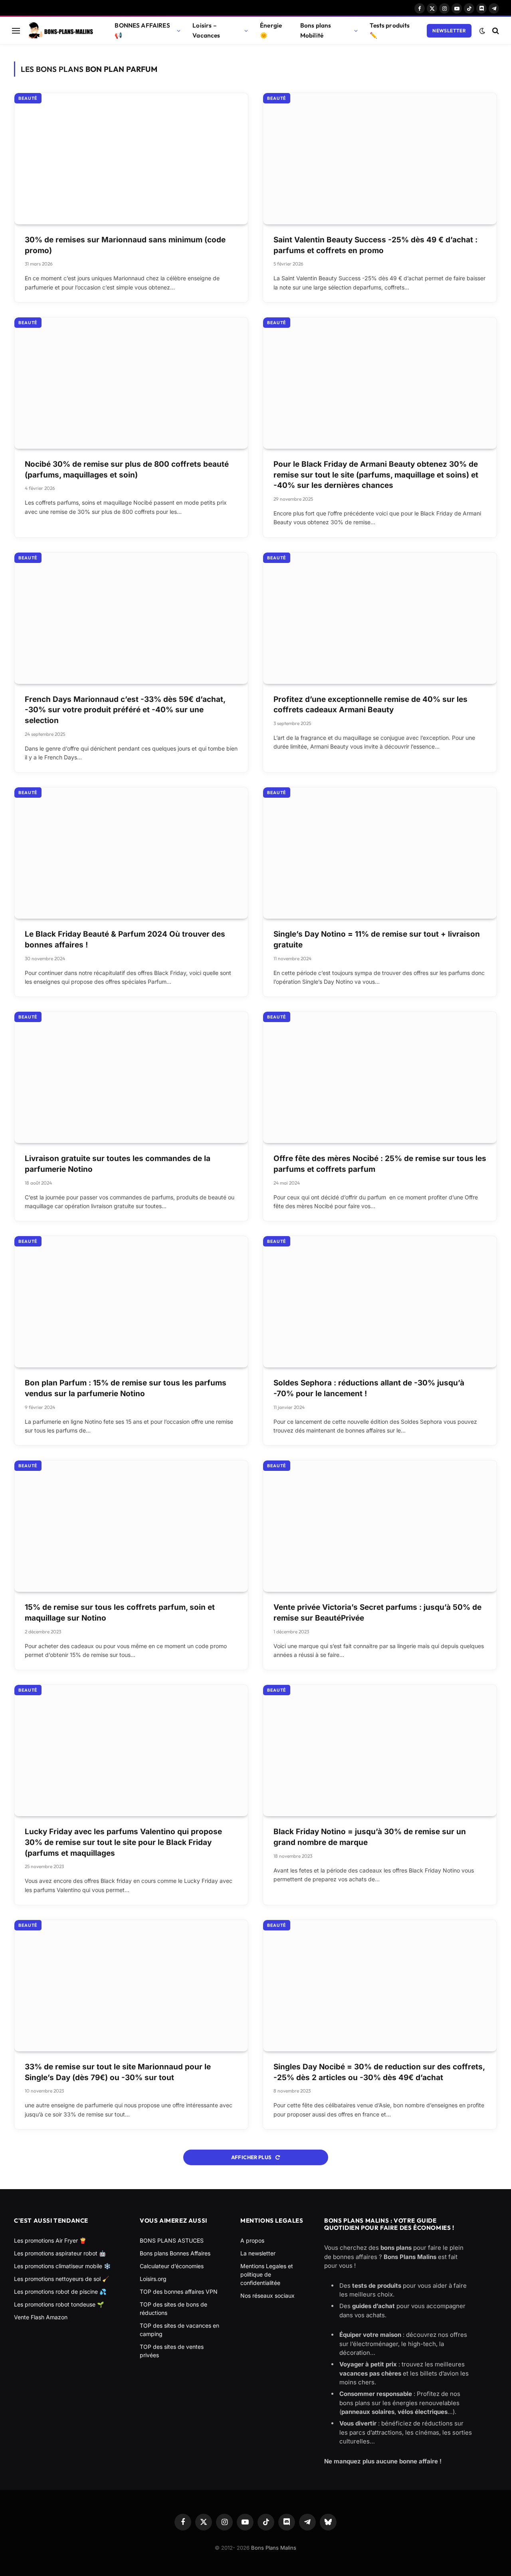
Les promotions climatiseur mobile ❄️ (62, 2266)
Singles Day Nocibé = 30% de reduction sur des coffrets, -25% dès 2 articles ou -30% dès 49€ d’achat (379, 2072)
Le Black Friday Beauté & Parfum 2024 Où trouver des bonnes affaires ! (125, 939)
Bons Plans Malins (274, 2548)
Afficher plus (252, 2157)
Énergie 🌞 (271, 30)
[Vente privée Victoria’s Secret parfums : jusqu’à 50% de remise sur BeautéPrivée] (380, 1526)
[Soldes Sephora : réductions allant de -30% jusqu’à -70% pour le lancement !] (380, 1302)
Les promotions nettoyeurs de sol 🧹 (61, 2279)
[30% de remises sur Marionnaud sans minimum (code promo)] (131, 159)
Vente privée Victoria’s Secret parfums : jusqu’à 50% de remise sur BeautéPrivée (377, 1613)
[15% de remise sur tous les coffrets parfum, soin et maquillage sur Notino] (131, 1526)
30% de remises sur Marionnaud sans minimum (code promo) (125, 245)
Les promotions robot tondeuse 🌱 (59, 2304)
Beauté (28, 98)
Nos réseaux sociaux (267, 2296)
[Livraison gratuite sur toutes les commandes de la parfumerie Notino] (131, 1077)
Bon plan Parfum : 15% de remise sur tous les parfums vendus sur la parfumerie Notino (126, 1388)
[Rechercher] (495, 31)
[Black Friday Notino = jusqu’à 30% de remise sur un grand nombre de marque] (380, 1751)
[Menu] (16, 31)
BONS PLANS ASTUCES (172, 2240)
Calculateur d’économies (172, 2266)
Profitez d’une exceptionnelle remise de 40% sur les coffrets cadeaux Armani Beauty (370, 705)
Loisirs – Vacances (206, 30)
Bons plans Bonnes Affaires (175, 2253)
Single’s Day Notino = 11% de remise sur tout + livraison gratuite (377, 939)
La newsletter (258, 2253)
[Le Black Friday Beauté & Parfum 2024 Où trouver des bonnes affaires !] (131, 853)
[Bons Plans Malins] (60, 31)
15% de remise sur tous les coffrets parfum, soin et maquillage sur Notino (120, 1613)
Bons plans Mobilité (316, 30)
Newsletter (449, 31)
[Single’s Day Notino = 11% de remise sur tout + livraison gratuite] (380, 853)
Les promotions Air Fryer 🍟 (50, 2240)
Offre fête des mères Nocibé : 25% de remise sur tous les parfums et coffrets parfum (380, 1164)
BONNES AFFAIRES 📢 (142, 30)
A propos (252, 2240)
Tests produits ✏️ (390, 30)
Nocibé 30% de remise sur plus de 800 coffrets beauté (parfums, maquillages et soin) (127, 470)
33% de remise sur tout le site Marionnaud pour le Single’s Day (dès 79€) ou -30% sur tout (118, 2072)
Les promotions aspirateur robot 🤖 (60, 2253)
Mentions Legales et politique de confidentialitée (267, 2274)
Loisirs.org (153, 2279)
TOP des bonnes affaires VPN (179, 2292)
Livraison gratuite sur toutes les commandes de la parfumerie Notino (118, 1164)
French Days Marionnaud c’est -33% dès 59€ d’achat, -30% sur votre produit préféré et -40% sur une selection (125, 710)
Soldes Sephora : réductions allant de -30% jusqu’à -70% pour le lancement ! (369, 1388)
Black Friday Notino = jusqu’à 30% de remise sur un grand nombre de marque (370, 1837)
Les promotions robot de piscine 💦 (60, 2292)
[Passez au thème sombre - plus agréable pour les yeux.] (482, 31)
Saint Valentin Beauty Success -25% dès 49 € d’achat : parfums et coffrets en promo (375, 245)
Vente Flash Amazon (41, 2317)
